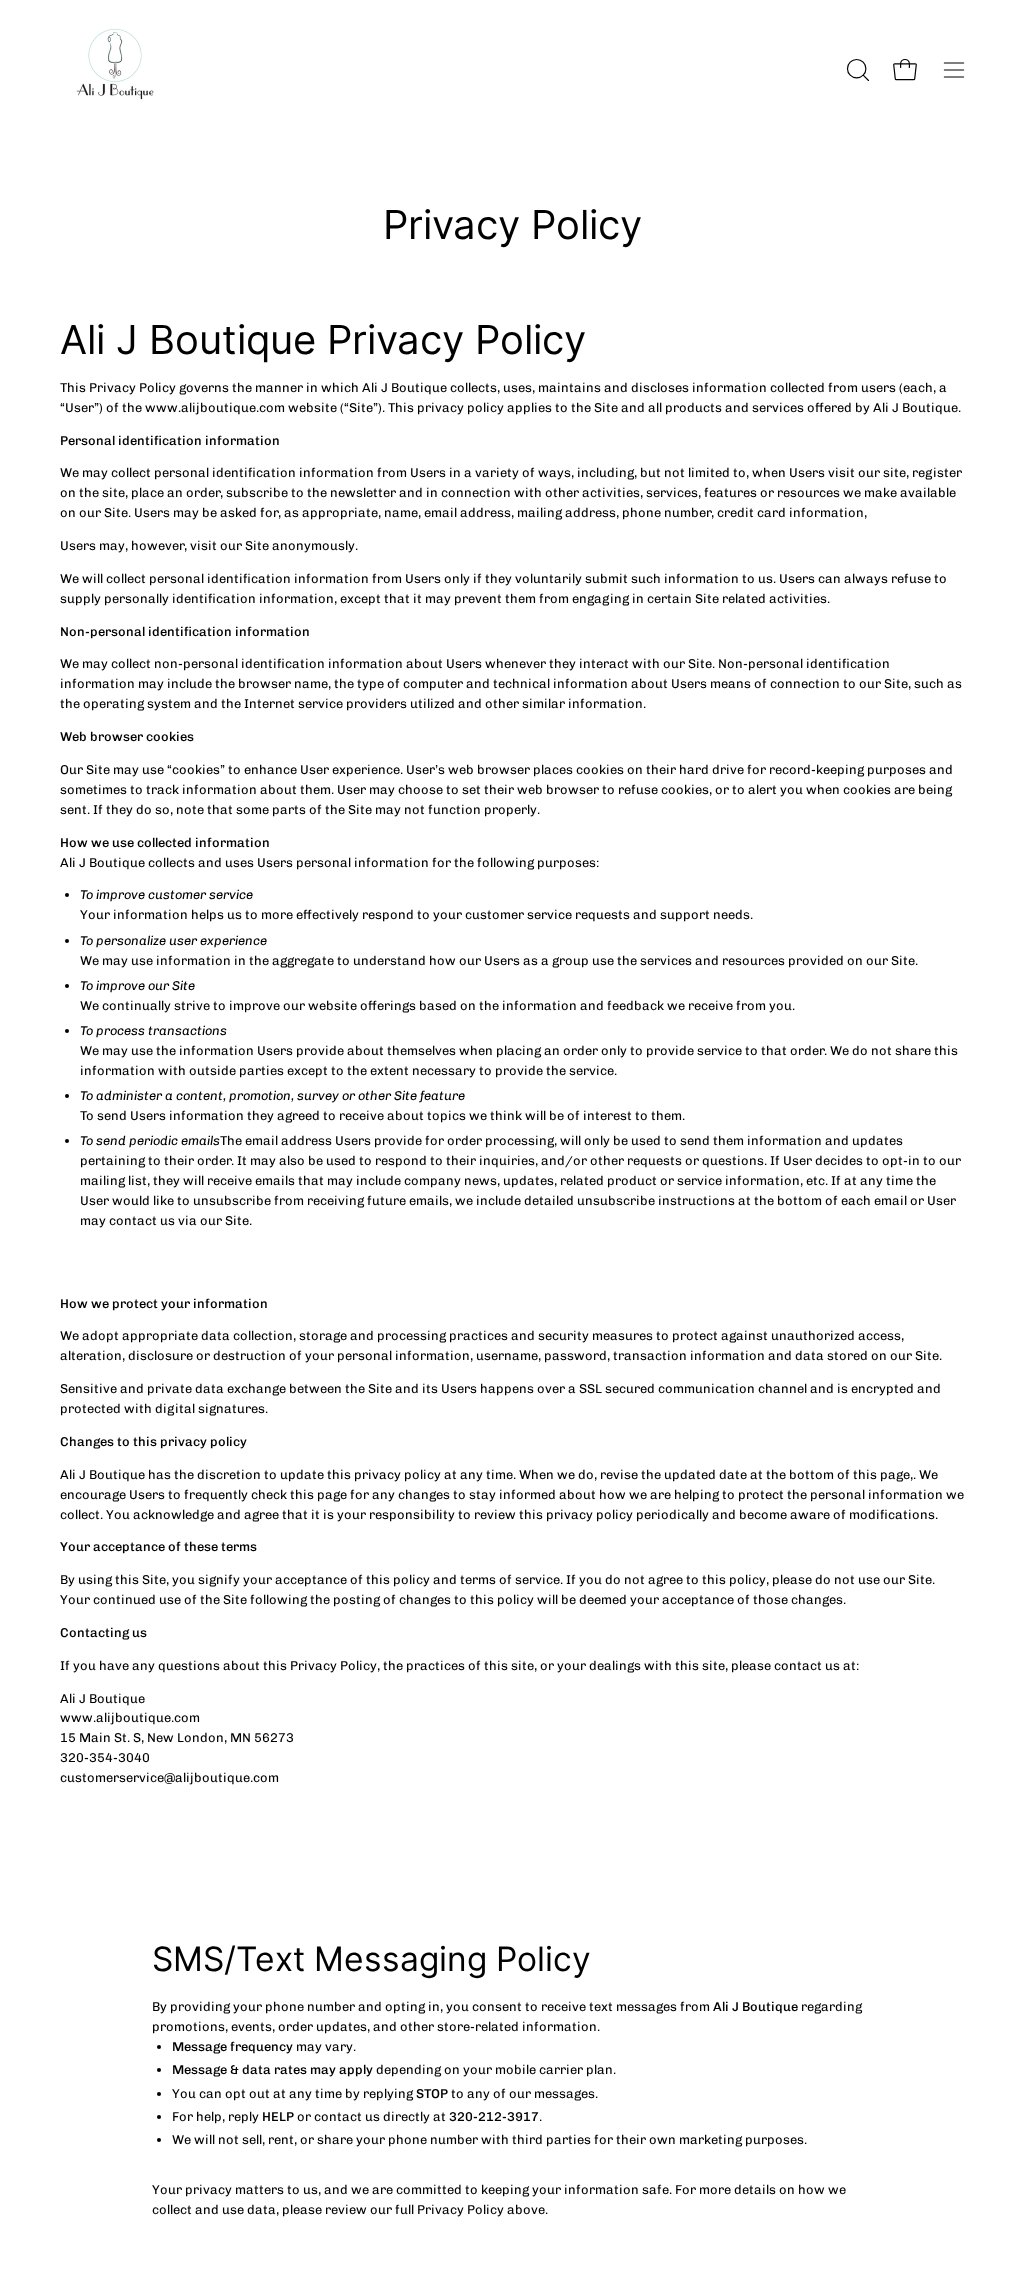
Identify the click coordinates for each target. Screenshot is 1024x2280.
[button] (856, 70)
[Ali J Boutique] (115, 70)
